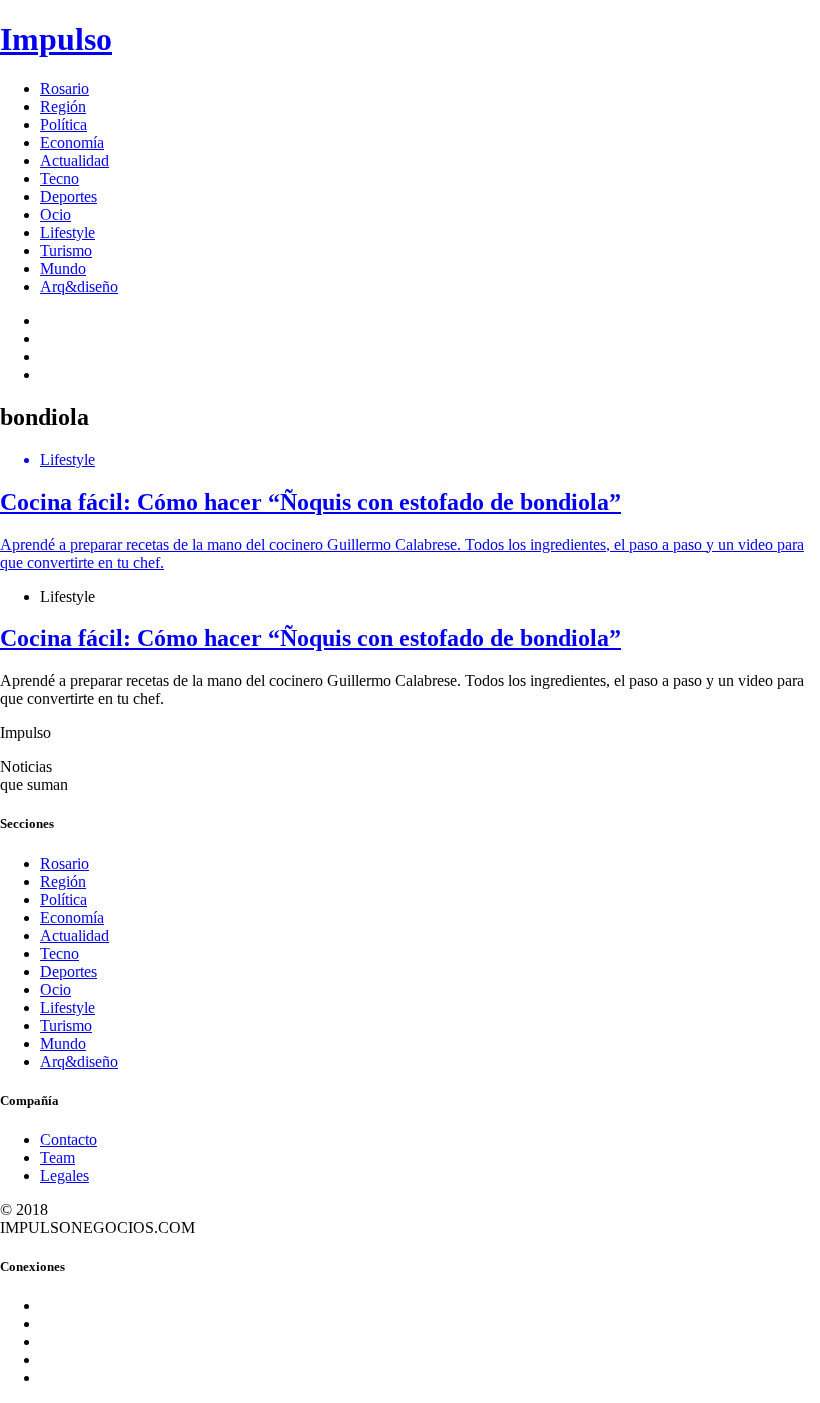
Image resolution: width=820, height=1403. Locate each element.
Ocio (55, 214)
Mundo (63, 268)
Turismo (66, 250)
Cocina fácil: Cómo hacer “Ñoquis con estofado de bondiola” (310, 638)
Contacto (68, 1139)
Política (63, 124)
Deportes (68, 196)
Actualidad (74, 160)
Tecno (59, 178)
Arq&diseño (79, 286)
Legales (64, 1175)
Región (63, 106)
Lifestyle (67, 232)
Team (57, 1157)
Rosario (64, 88)
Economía (72, 142)
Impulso (56, 39)
